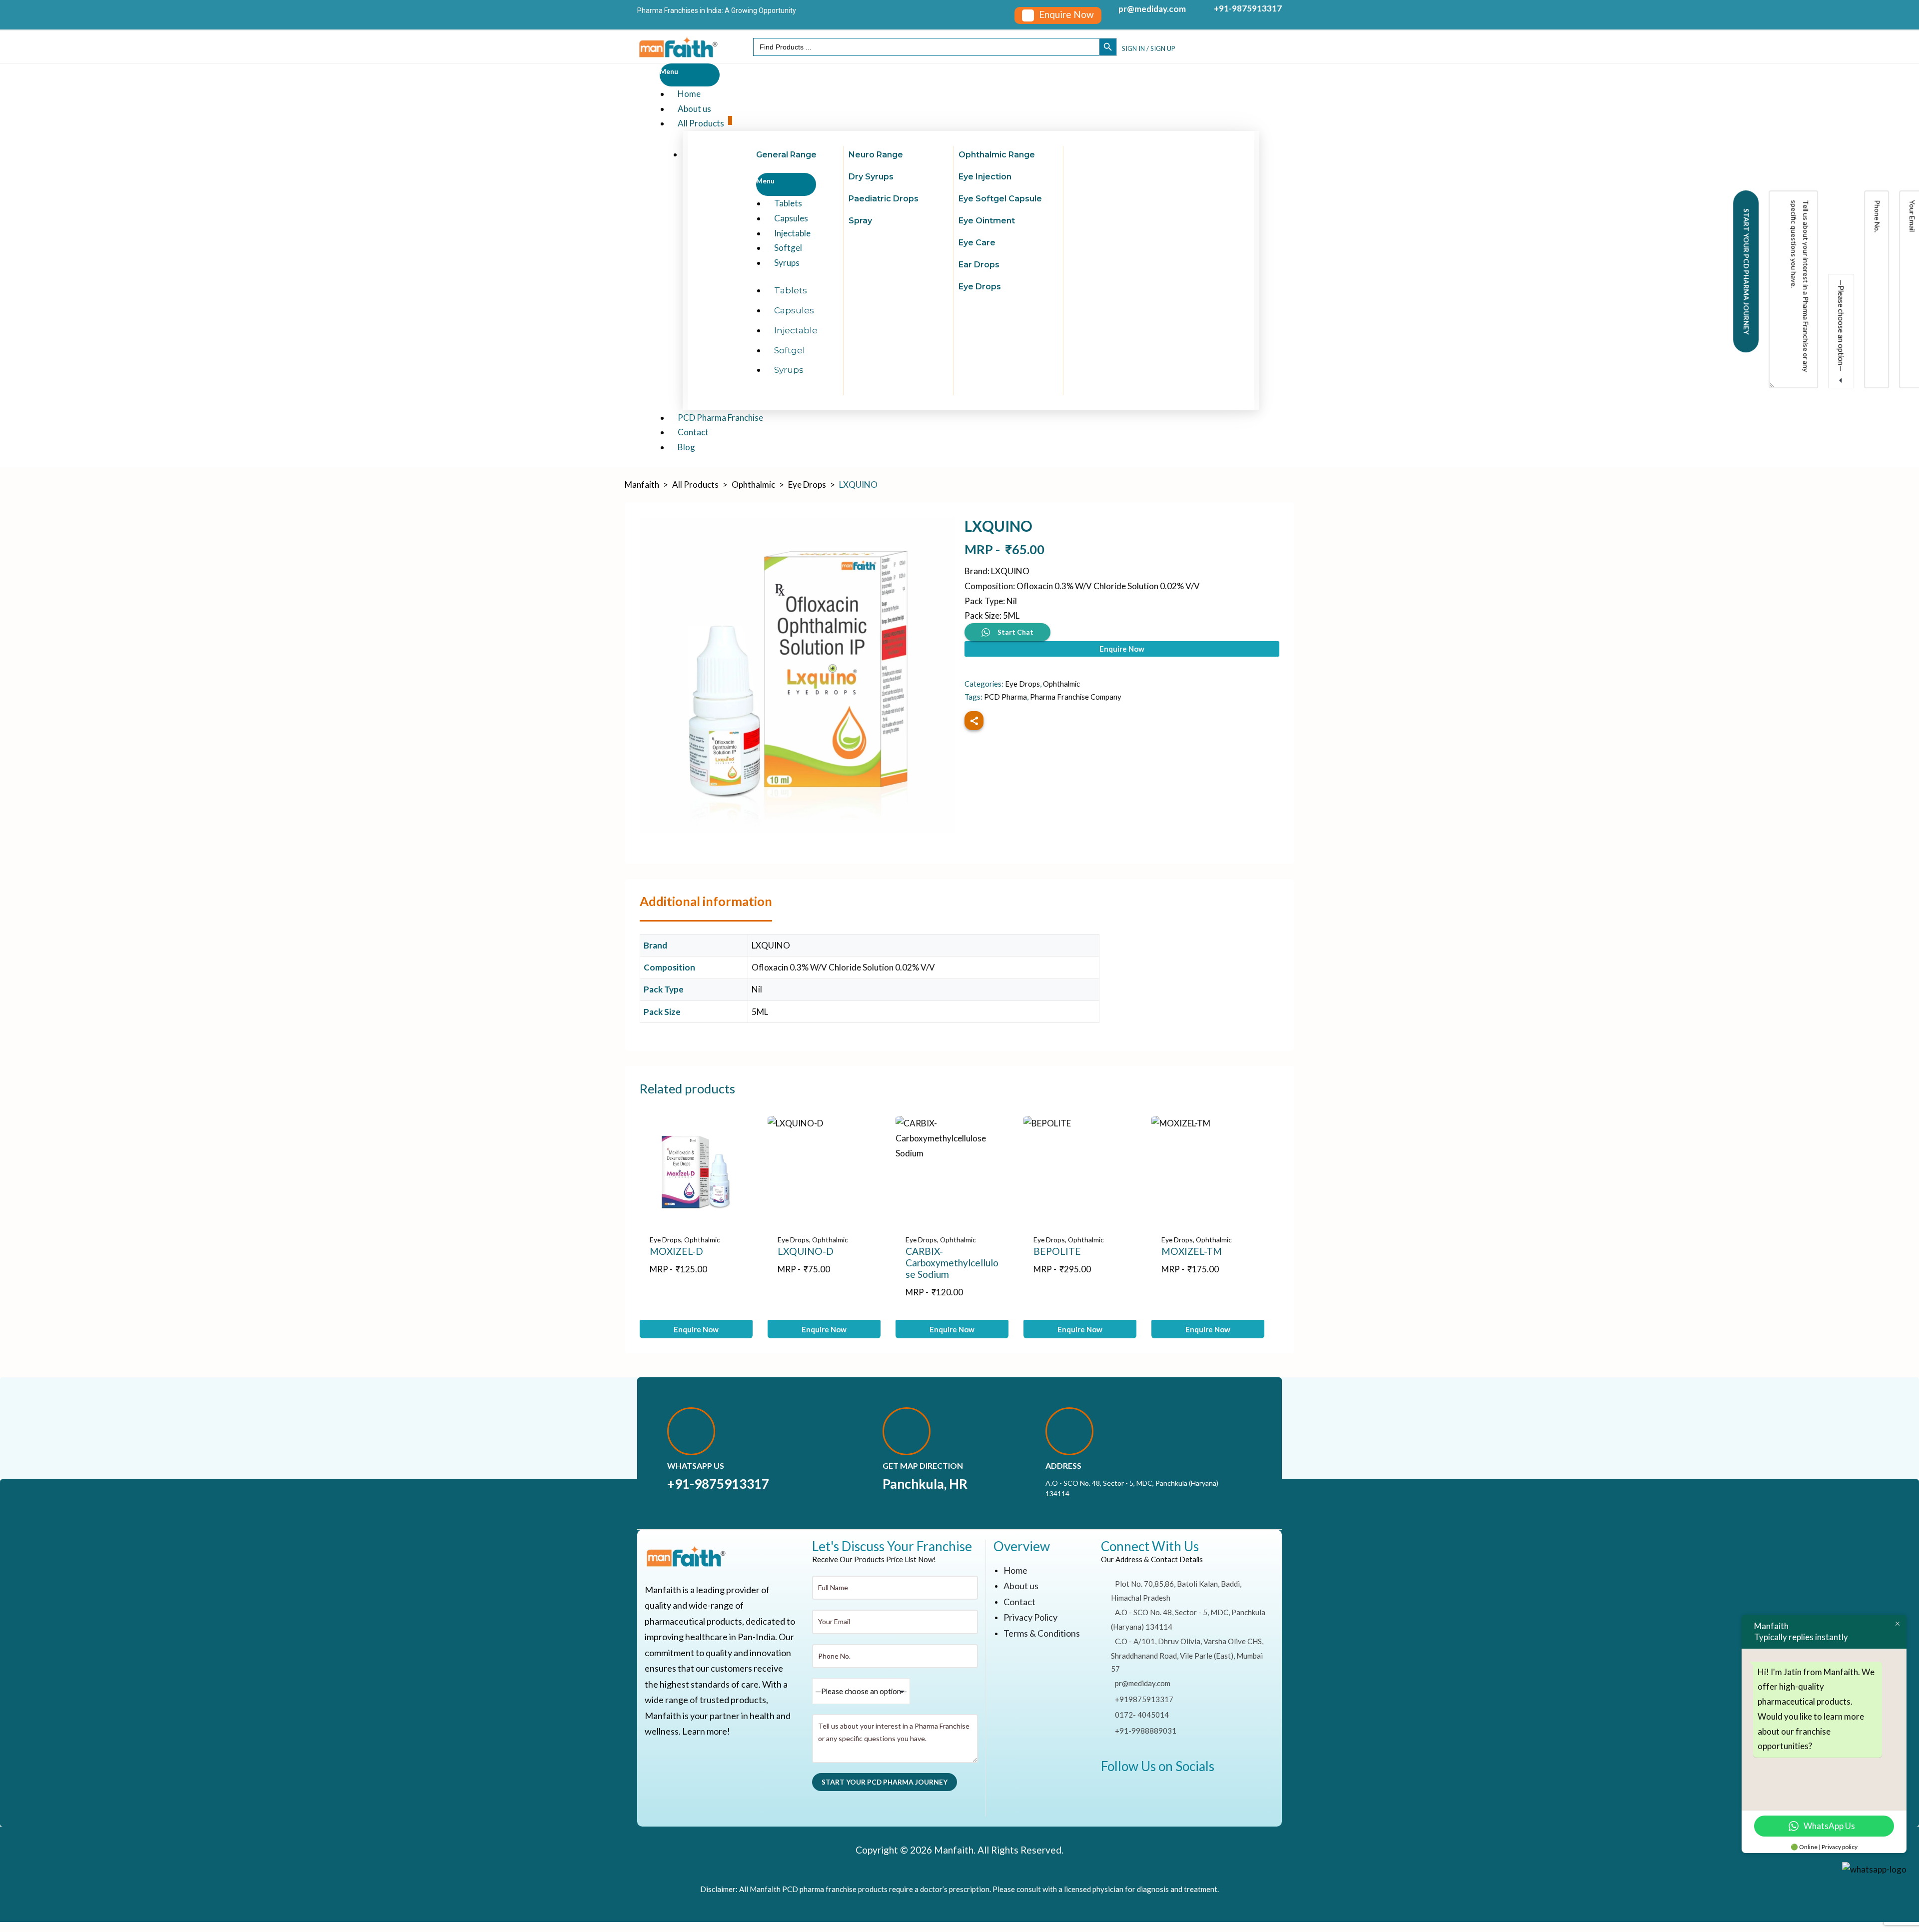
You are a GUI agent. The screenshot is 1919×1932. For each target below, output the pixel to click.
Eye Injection (985, 177)
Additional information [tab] (706, 901)
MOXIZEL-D (676, 1251)
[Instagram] (1176, 1795)
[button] (1058, 15)
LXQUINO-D (806, 1251)
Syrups (787, 263)
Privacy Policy (1030, 1617)
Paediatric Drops (884, 199)
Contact (1019, 1602)
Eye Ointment (987, 221)
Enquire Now (1122, 649)
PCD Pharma (1005, 697)
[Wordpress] (1145, 1795)
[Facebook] (1113, 1795)
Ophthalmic (1061, 684)
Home (1015, 1570)
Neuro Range (876, 155)
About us (1021, 1586)
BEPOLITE (1057, 1251)
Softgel (790, 350)
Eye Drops (980, 287)
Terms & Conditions (1042, 1633)
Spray (860, 221)
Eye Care (977, 243)
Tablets (791, 290)
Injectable (796, 330)
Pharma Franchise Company (1076, 697)
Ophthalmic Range (997, 155)
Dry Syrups (871, 177)
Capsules (794, 310)
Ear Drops (979, 265)
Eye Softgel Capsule (1000, 199)
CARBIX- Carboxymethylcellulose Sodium (952, 1263)
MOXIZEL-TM (1192, 1251)
